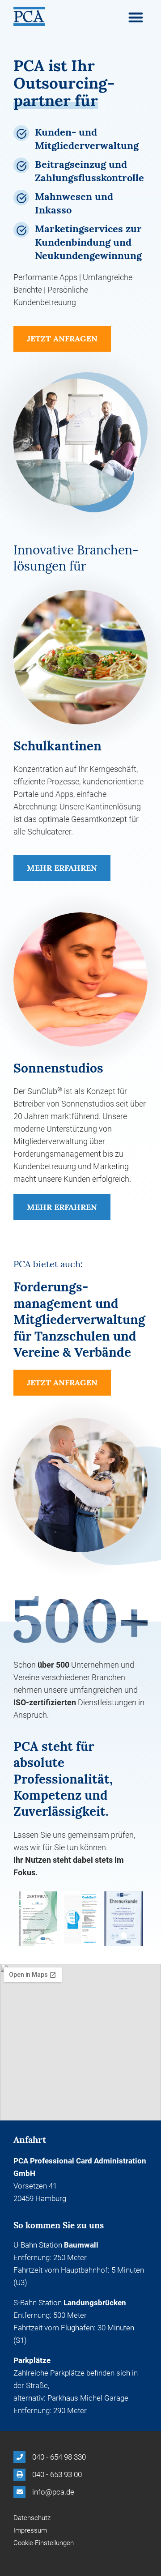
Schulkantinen (57, 746)
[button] (136, 17)
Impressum (30, 2530)
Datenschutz (32, 2518)
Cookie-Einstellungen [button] (44, 2543)
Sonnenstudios (58, 1068)
